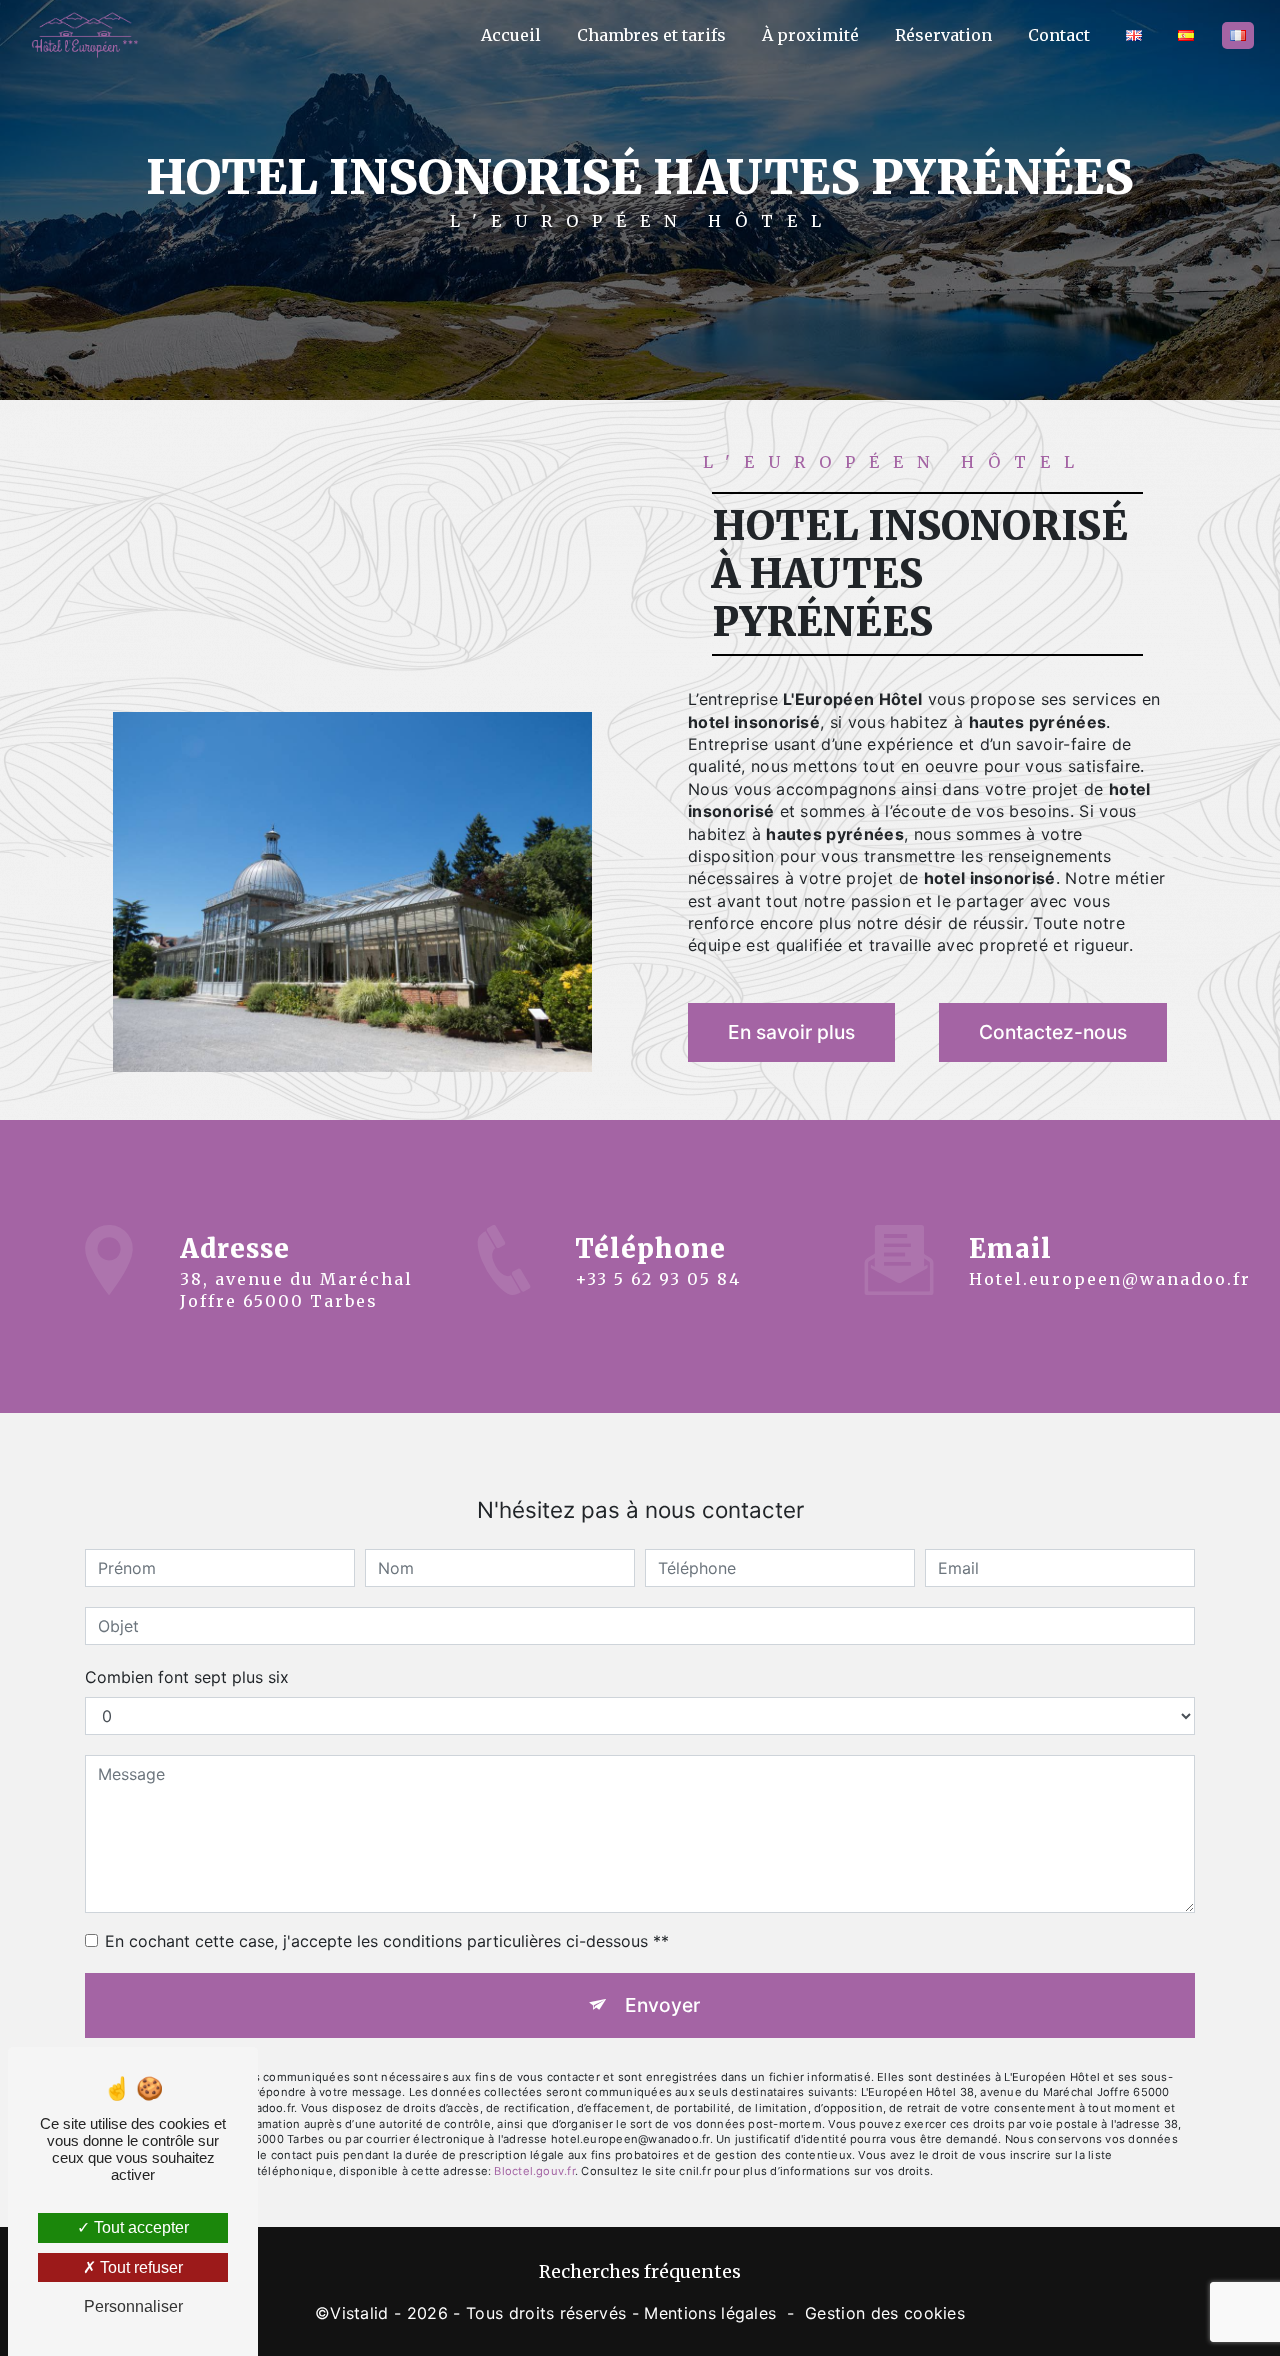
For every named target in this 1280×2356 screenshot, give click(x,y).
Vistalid (359, 2313)
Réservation (943, 35)
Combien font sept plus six (187, 1677)
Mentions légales (710, 2313)
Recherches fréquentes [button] (640, 2272)
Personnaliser (133, 2306)
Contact (1059, 35)
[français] (1238, 35)
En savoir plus (791, 1032)
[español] (1186, 35)
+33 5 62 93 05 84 (658, 1279)
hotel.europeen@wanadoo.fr (1110, 1279)
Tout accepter (139, 2227)
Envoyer (662, 2005)
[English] (1134, 35)
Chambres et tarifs (651, 35)
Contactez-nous (1053, 1032)
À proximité (810, 35)
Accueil (511, 35)
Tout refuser (139, 2267)
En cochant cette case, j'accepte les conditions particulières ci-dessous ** (387, 1941)
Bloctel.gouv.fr (534, 2171)
